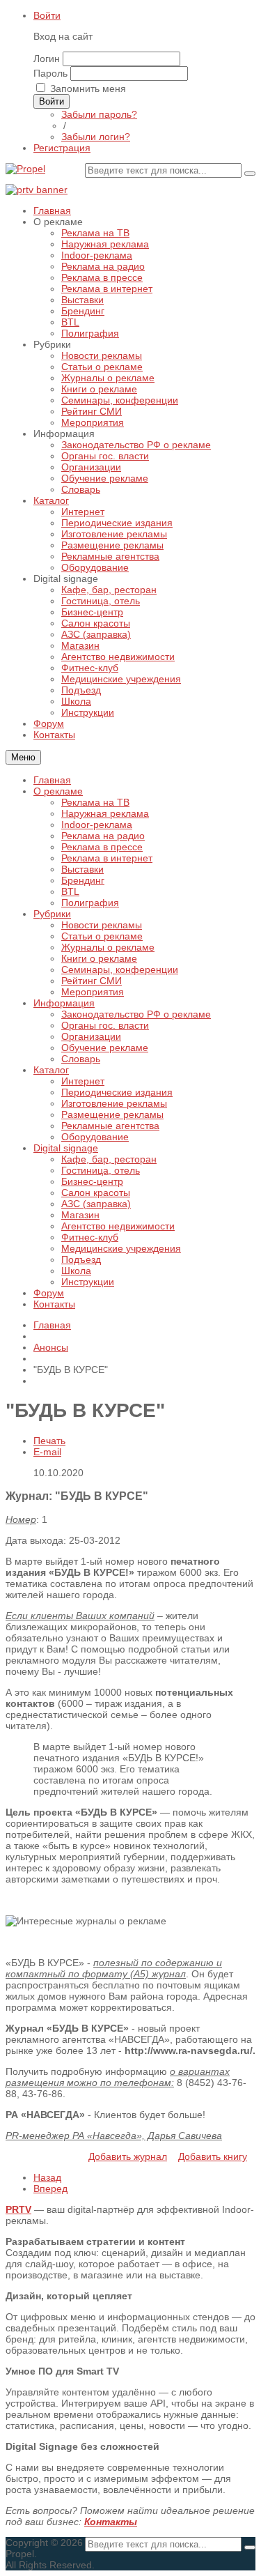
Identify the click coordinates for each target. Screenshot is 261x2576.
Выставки (82, 869)
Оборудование (95, 1137)
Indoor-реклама (97, 825)
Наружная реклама (105, 813)
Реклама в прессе (102, 847)
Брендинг (83, 880)
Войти (47, 15)
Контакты (54, 1304)
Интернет (83, 1081)
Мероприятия (93, 992)
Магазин (80, 1215)
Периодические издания (117, 1092)
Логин (47, 59)
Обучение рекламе (105, 1048)
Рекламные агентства (110, 1126)
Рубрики (52, 914)
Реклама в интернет (107, 858)
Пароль (50, 73)
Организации (91, 1036)
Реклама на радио (103, 836)
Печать (49, 1441)
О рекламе (58, 791)
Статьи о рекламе (102, 936)
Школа (76, 1271)
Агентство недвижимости (118, 1226)
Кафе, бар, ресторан (109, 1159)
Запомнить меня (88, 89)
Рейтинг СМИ (92, 981)
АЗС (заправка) (96, 1204)
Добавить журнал (128, 2156)
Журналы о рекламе (108, 947)
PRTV (18, 2209)
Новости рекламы (102, 925)
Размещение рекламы (112, 1114)
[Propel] (25, 169)
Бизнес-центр (92, 1181)
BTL (70, 891)
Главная (52, 780)
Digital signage (66, 1148)
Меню (23, 757)
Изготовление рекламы (114, 1103)
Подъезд (81, 1259)
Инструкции (88, 1282)
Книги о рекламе (99, 958)
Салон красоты (96, 1193)
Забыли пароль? (99, 114)
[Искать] (250, 174)
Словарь (81, 1059)
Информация (64, 1003)
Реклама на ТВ (95, 802)
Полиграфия (90, 903)
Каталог (51, 1070)
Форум (49, 1293)
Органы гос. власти (105, 1025)
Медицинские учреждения (121, 1248)
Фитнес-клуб (90, 1237)
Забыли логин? (96, 137)
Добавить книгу (213, 2156)
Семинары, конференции (120, 969)
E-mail (47, 1452)
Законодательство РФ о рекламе (136, 1014)
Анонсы (51, 1347)
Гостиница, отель (101, 1170)
